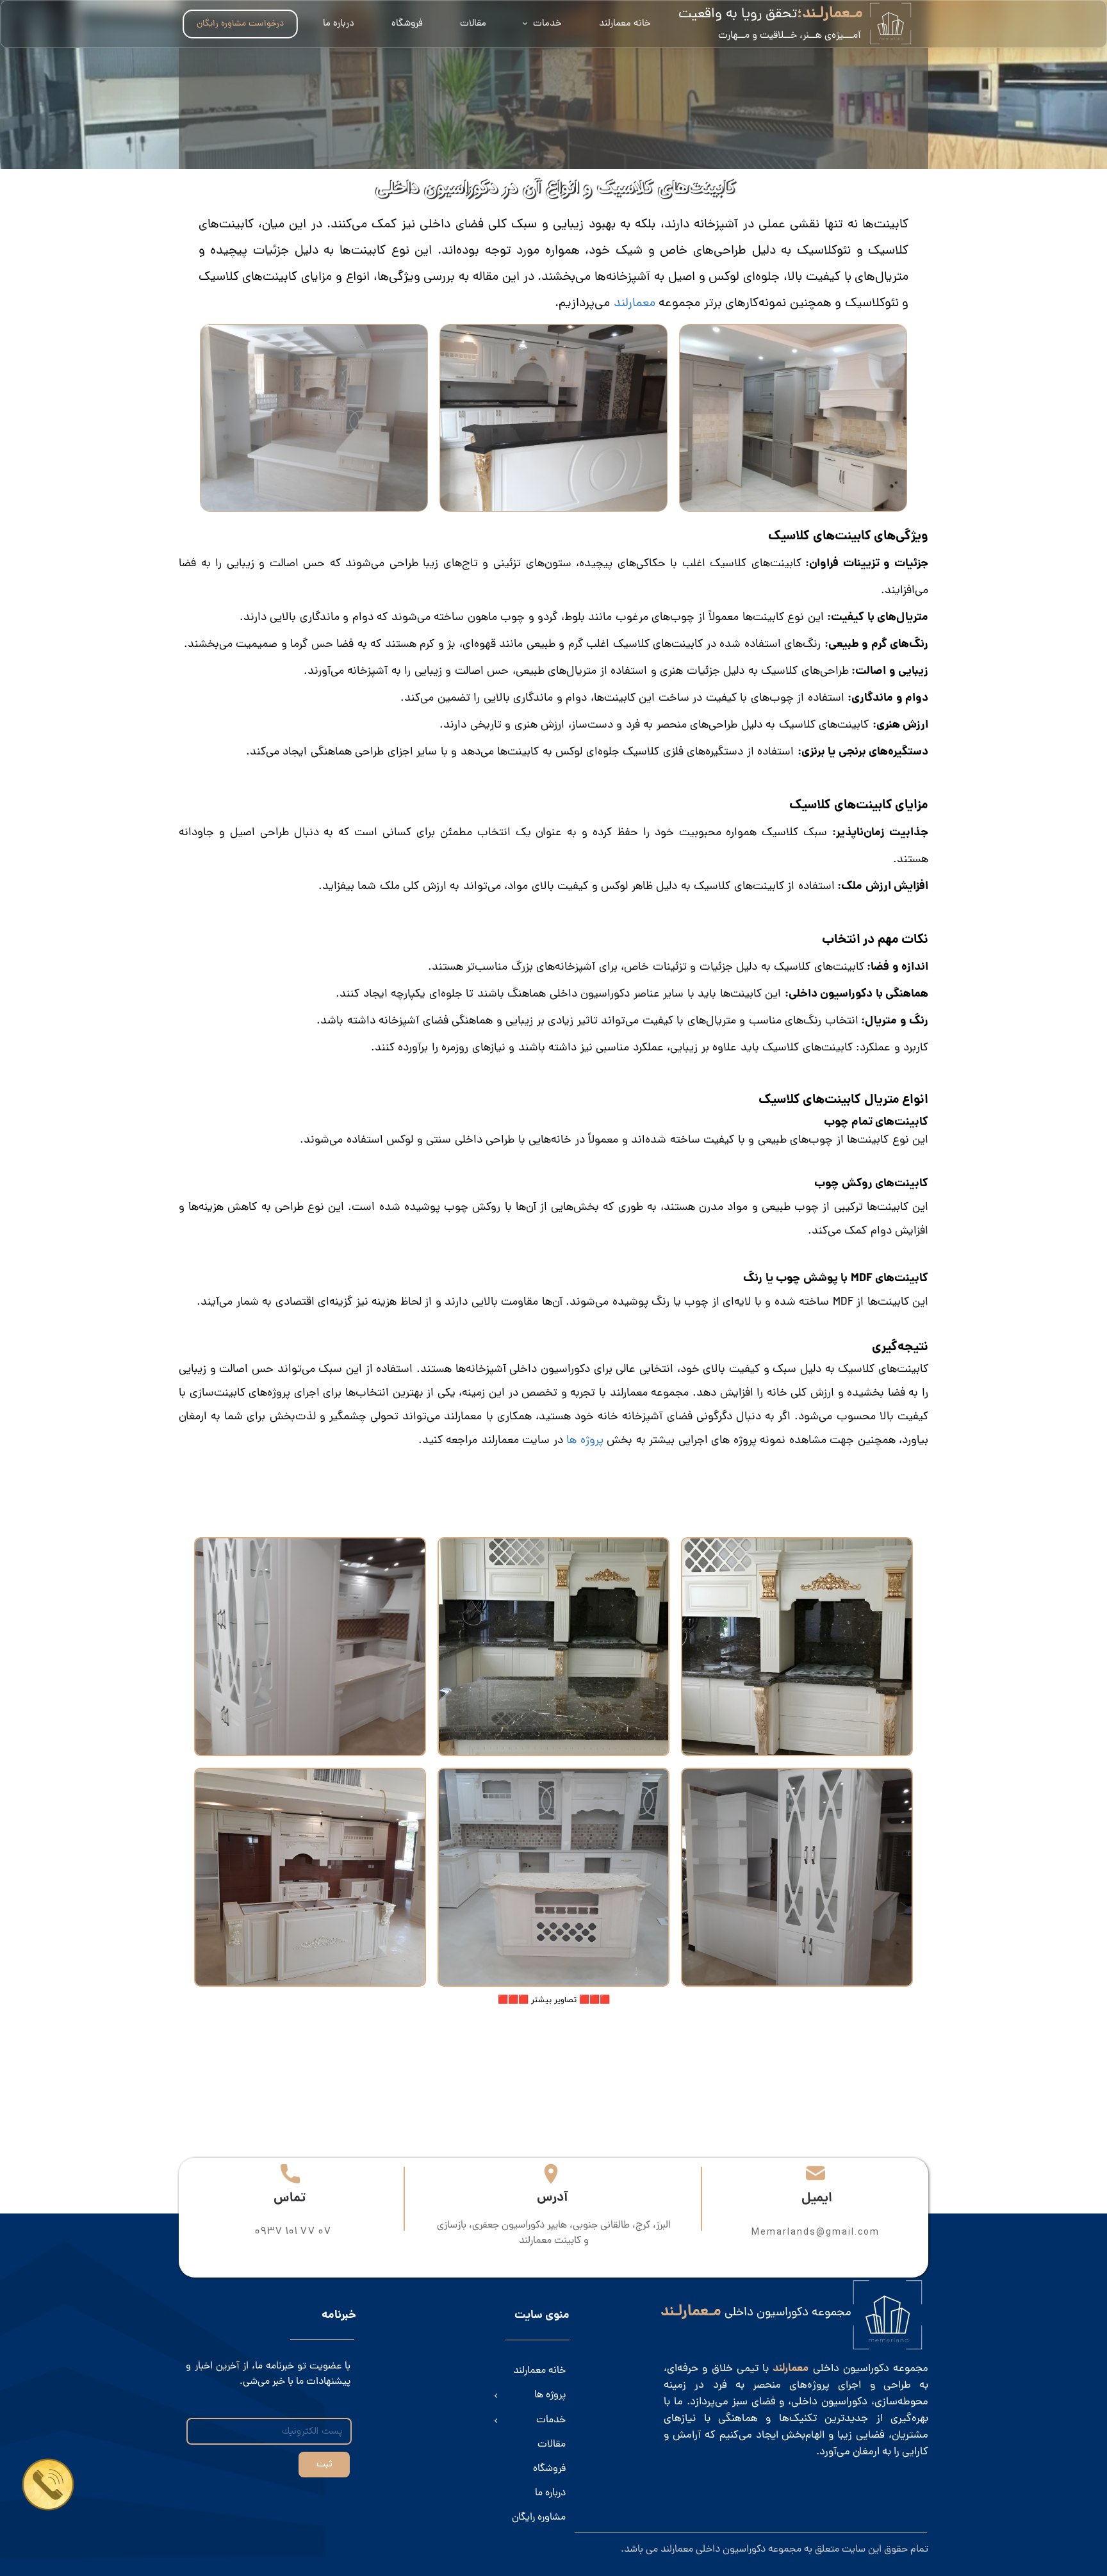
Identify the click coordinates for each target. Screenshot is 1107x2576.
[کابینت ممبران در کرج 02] (553, 1877)
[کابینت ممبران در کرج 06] (797, 1647)
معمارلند (635, 304)
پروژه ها (583, 1441)
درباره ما (339, 24)
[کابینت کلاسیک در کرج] (310, 1647)
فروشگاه (407, 24)
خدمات (547, 24)
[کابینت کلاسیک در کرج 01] (797, 1877)
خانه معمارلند (625, 24)
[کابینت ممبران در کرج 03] (310, 1877)
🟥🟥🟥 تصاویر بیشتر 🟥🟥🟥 (554, 2000)
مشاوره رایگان (539, 2518)
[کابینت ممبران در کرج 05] (553, 1647)
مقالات (473, 24)
